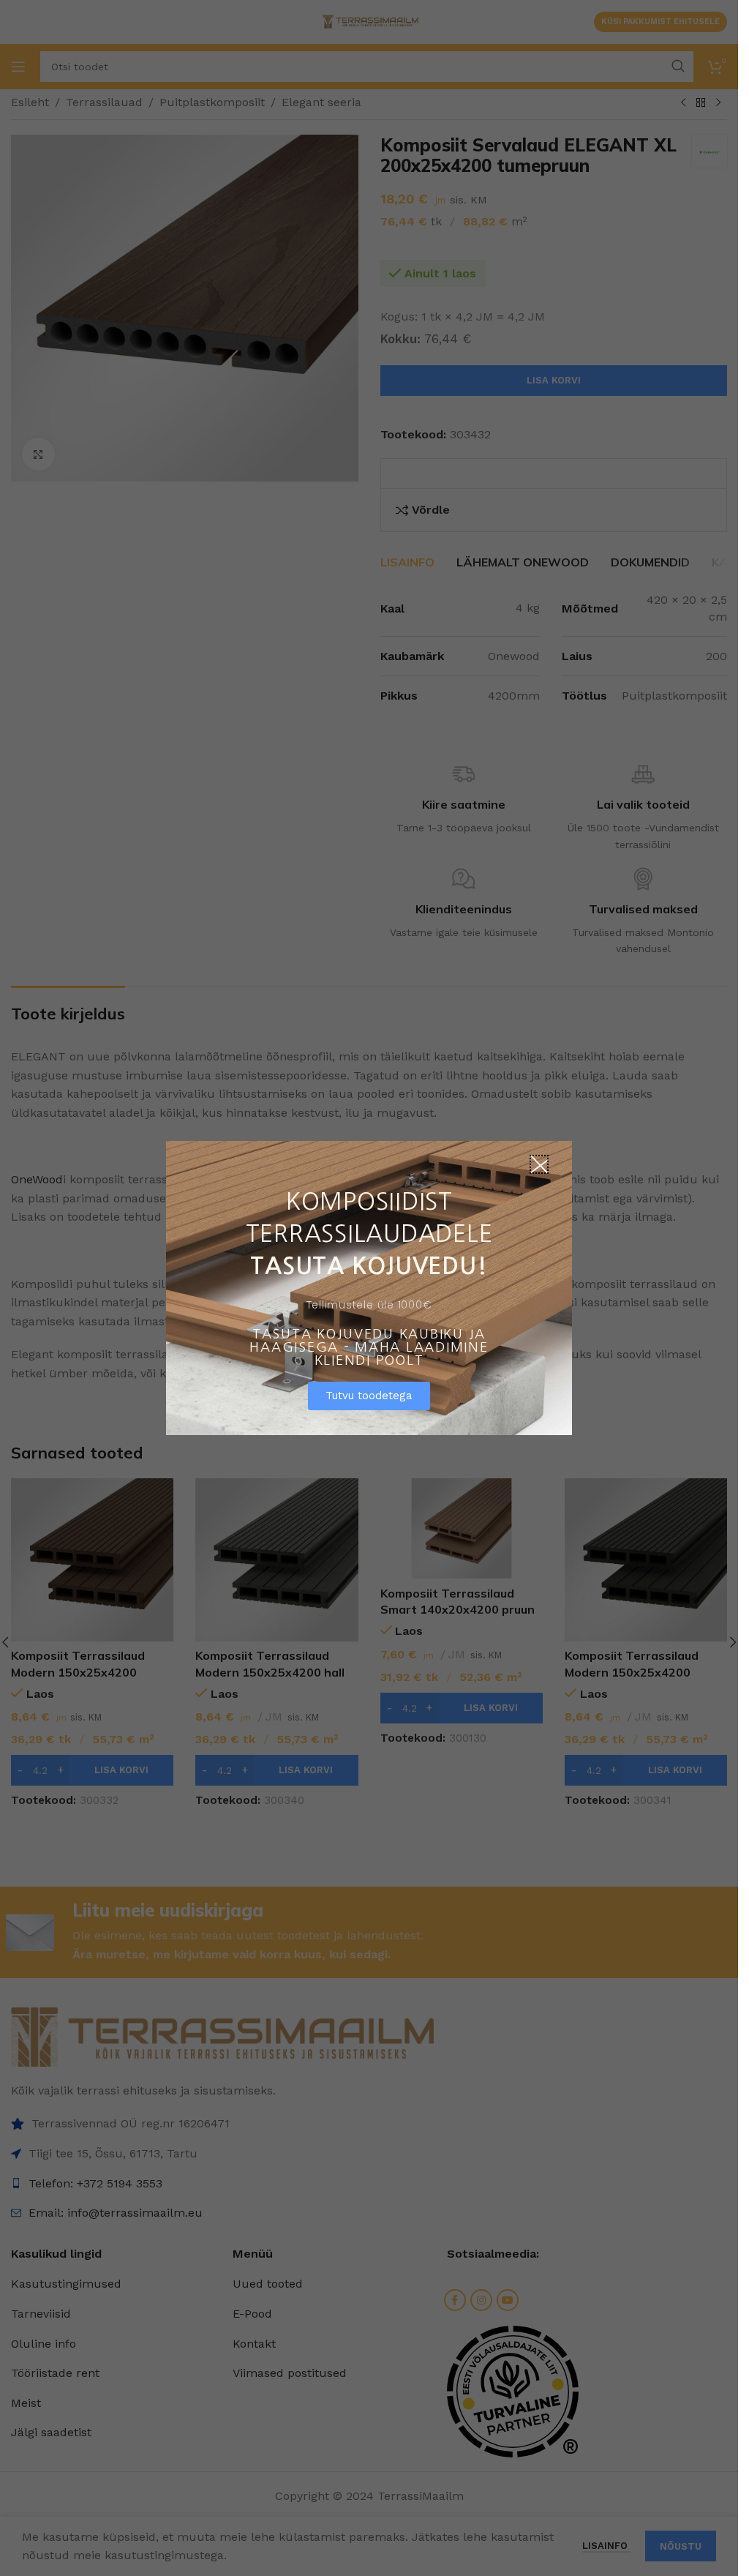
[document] (369, 1288)
